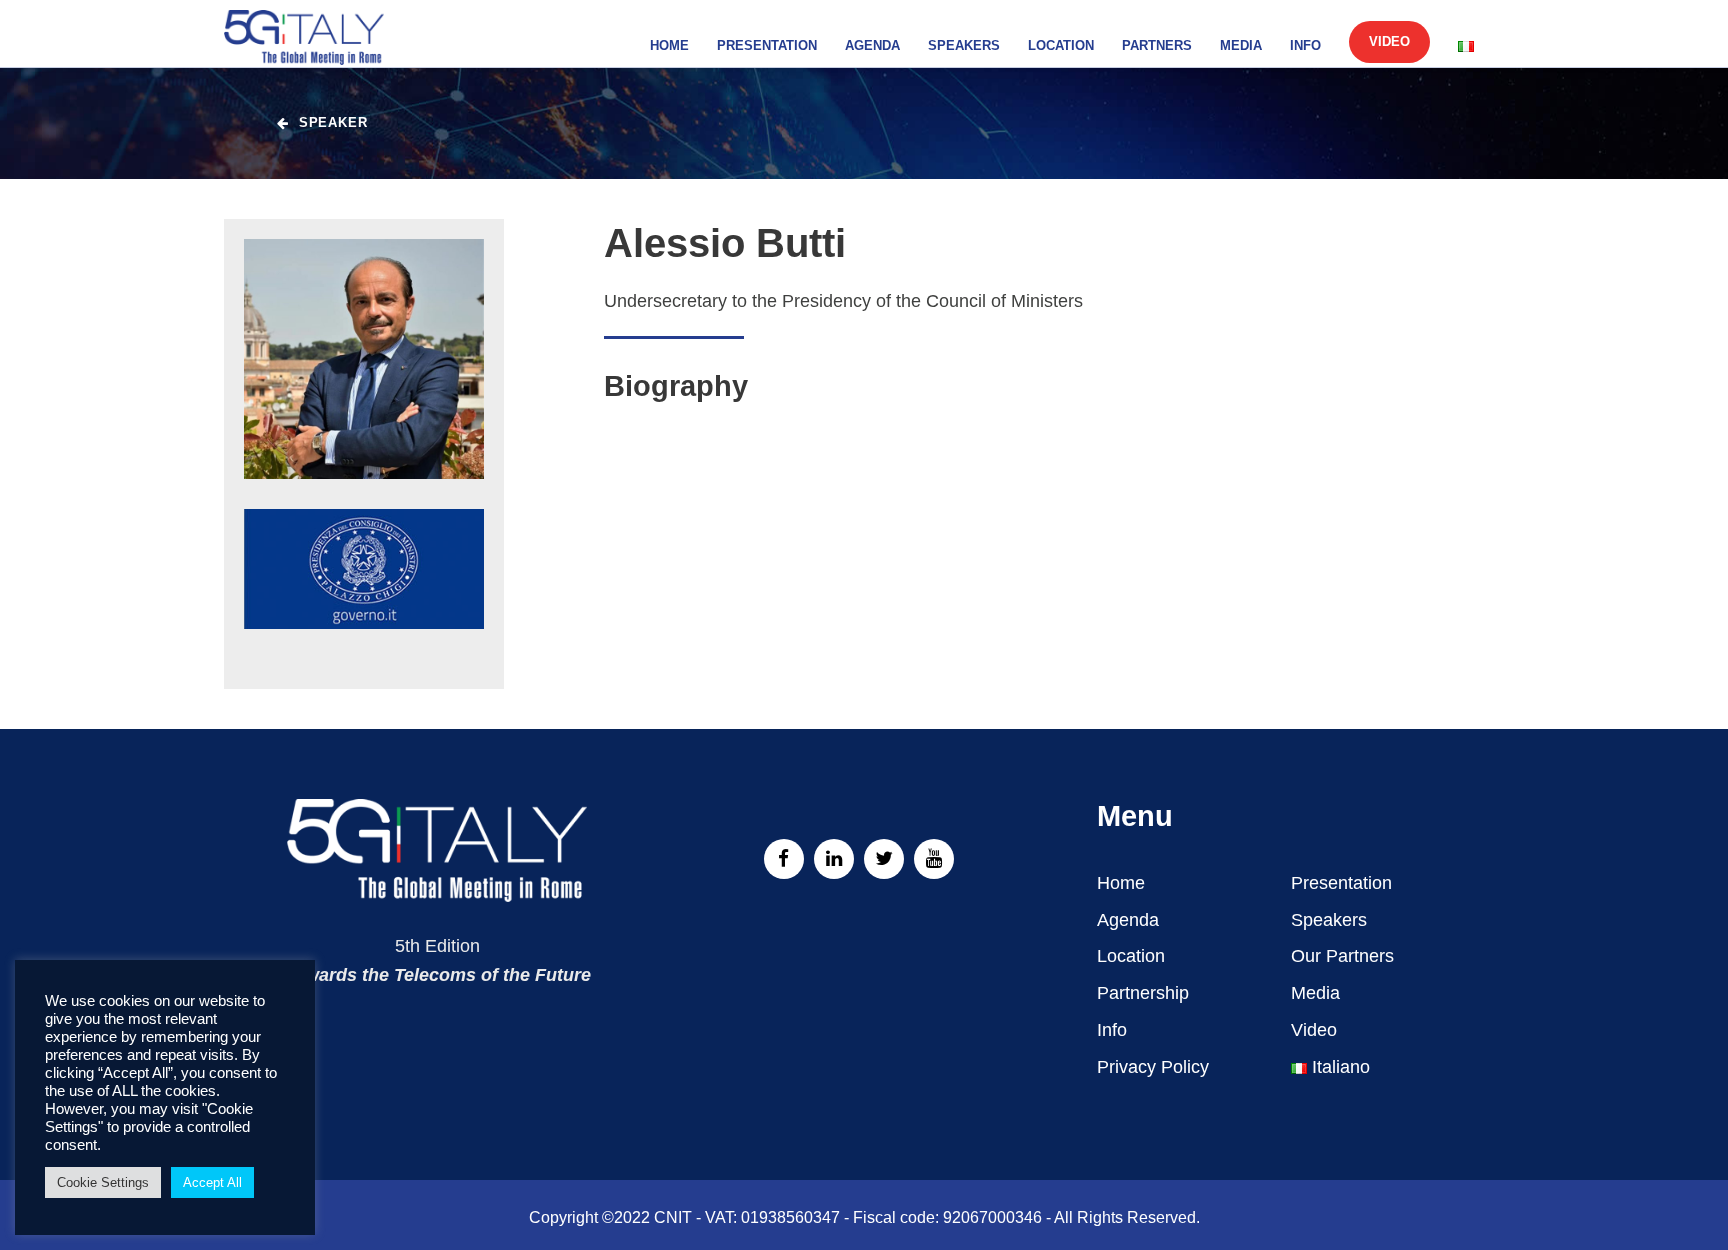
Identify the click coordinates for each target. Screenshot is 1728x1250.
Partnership (1143, 993)
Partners (1157, 45)
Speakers (964, 45)
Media (1241, 45)
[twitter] (884, 859)
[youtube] (934, 859)
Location (1061, 45)
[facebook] (784, 859)
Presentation (767, 45)
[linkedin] (834, 859)
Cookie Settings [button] (103, 1182)
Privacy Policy (1153, 1067)
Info (1305, 45)
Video (1389, 41)
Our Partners (1342, 956)
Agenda (872, 45)
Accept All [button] (212, 1182)
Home (669, 45)
